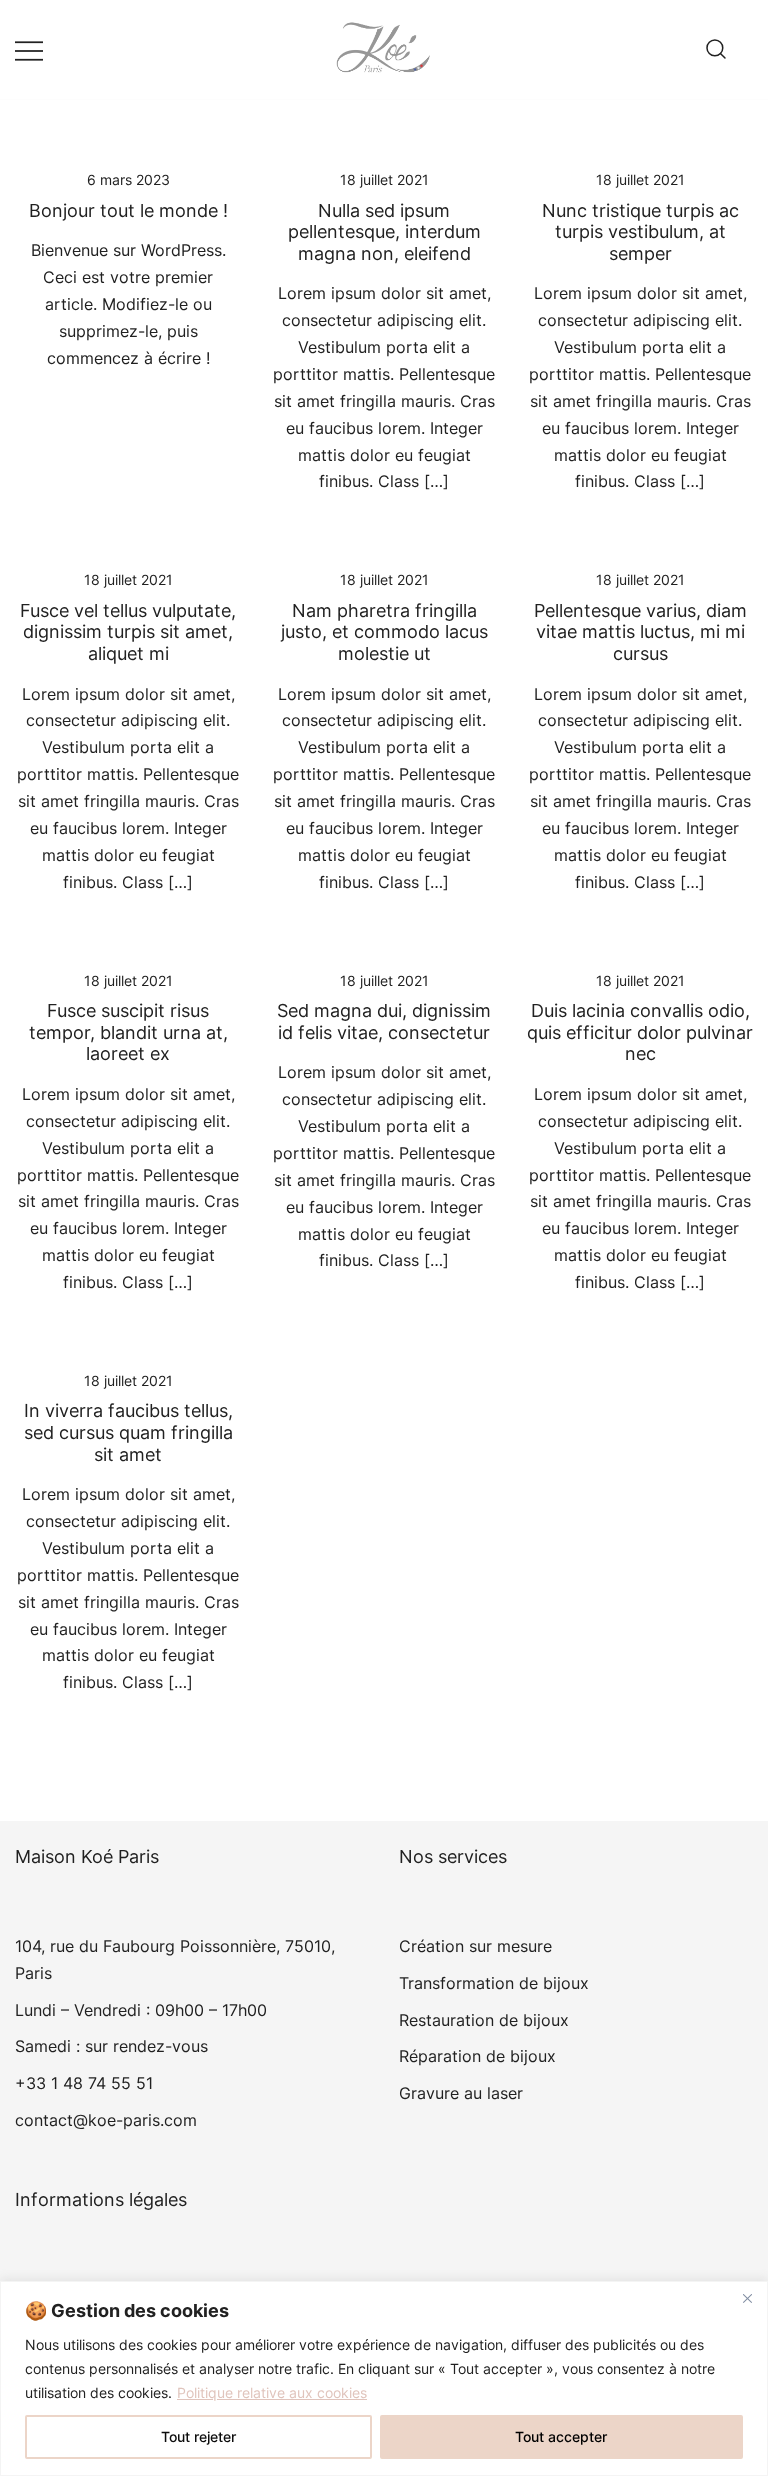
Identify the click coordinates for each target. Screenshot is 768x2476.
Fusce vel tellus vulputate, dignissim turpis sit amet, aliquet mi (128, 632)
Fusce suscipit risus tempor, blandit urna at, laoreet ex (128, 1032)
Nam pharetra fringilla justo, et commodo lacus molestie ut (384, 632)
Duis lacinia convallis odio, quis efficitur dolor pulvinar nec (640, 1032)
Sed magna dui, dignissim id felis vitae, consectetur (384, 1021)
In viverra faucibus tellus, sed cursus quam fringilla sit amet (128, 1432)
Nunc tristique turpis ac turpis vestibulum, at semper (640, 232)
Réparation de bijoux (477, 2056)
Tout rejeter (198, 2436)
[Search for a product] (716, 50)
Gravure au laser (461, 2093)
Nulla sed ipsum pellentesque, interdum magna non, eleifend (384, 232)
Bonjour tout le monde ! (128, 210)
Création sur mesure (475, 1946)
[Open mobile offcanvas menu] (29, 49)
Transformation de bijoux (494, 1983)
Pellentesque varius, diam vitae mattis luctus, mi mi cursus (640, 632)
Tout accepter (561, 2436)
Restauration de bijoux (484, 2020)
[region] (384, 2378)
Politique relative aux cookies (272, 2392)
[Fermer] (747, 2298)
